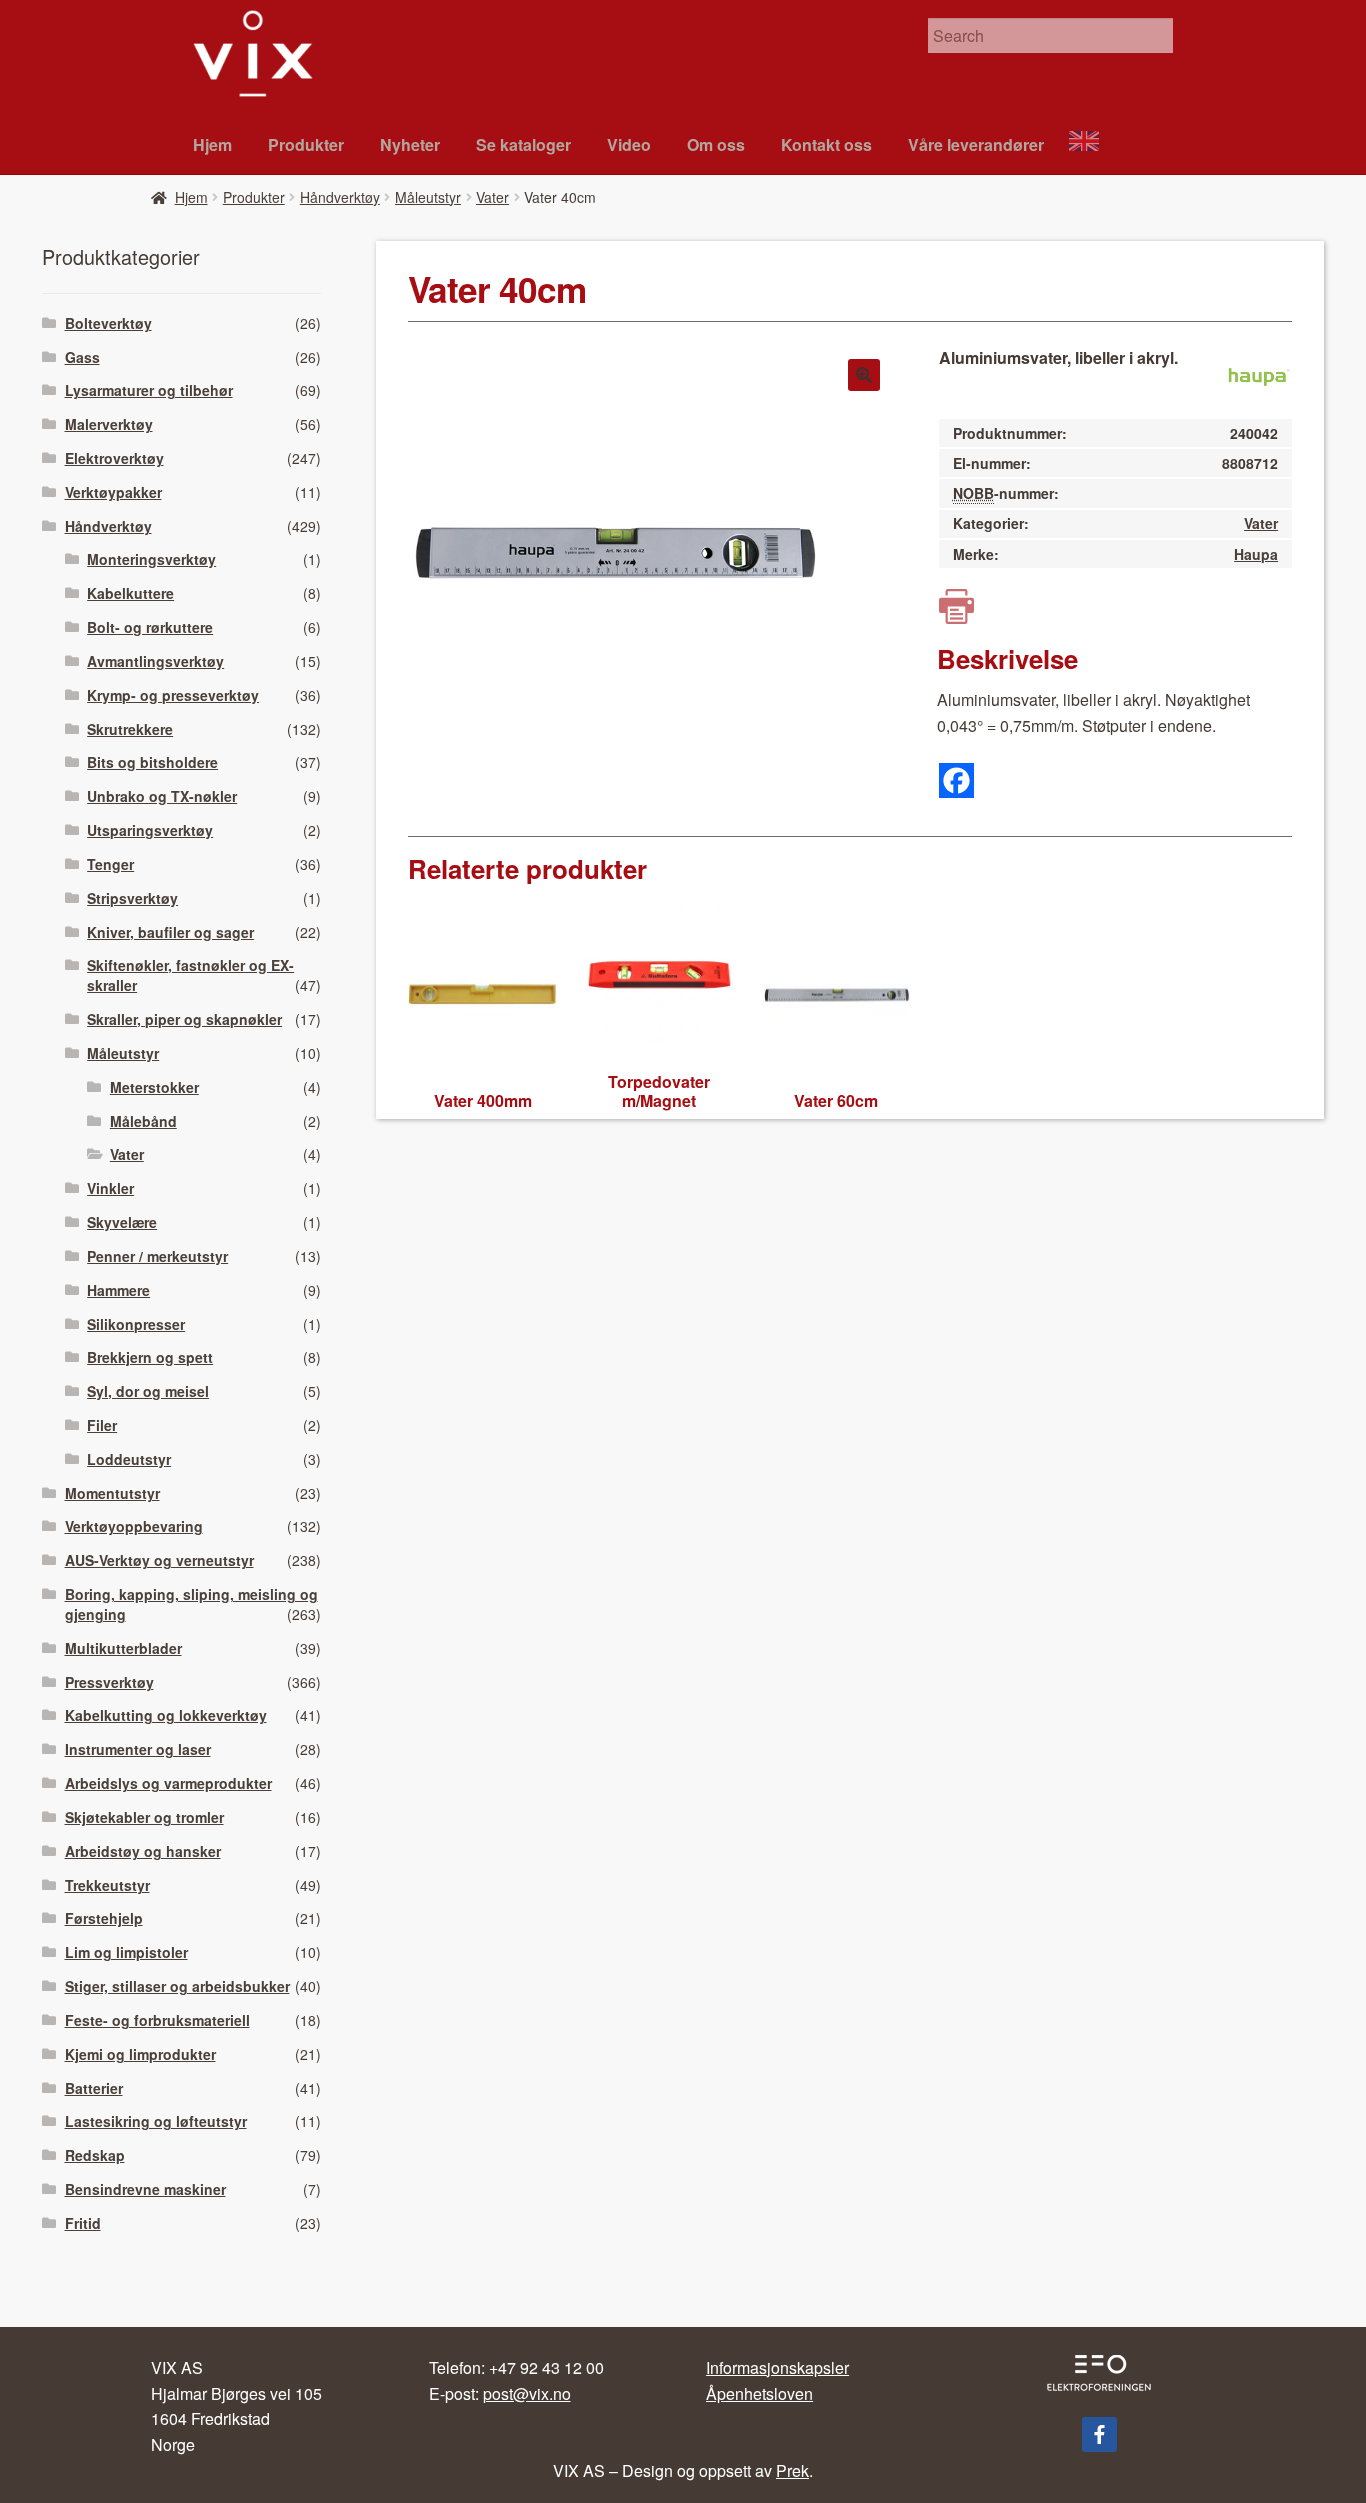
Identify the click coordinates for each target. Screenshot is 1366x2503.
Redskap (95, 2155)
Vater (492, 197)
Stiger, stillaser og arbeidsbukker (177, 1986)
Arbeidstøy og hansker (143, 1851)
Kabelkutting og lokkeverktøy (166, 1715)
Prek (792, 2470)
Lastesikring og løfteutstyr (156, 2121)
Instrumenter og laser (138, 1749)
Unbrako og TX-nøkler (162, 796)
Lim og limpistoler (126, 1952)
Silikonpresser (136, 1324)
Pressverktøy (109, 1682)
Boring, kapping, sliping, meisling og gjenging (191, 1604)
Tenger (110, 864)
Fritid (83, 2223)
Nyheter (410, 144)
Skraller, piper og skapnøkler (184, 1019)
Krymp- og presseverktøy (173, 695)
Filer (102, 1425)
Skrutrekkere (130, 729)
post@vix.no (527, 2393)
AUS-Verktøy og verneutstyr (159, 1560)
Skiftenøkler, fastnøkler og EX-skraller (190, 975)
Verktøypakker (113, 492)
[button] (864, 375)
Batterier (94, 2088)
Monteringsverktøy (151, 559)
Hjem (212, 144)
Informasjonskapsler (777, 2367)
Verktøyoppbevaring (134, 1526)
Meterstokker (154, 1087)
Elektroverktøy (114, 458)
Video (629, 144)
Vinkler (110, 1188)
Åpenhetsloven (759, 2393)
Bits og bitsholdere (152, 762)
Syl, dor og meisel (148, 1391)
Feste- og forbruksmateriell (157, 2020)
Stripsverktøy (132, 898)
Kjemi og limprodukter (140, 2054)
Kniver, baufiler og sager (170, 932)
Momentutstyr (112, 1493)
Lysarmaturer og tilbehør (149, 390)
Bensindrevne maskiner (145, 2189)
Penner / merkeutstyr (157, 1256)
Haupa (1256, 554)
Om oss (716, 144)
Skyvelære (122, 1222)
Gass (82, 357)
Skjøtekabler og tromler (144, 1817)
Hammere (118, 1290)
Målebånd (143, 1121)
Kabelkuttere (130, 593)
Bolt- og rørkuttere (150, 627)
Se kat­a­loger (523, 144)
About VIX (1093, 143)
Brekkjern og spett (150, 1357)
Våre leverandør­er (976, 144)
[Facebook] (956, 780)
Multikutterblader (123, 1648)
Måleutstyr (428, 197)
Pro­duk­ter (306, 144)
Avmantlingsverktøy (155, 661)
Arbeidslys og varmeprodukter (168, 1783)
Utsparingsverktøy (150, 830)
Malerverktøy (109, 424)
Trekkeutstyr (107, 1885)
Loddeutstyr (129, 1459)
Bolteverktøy (108, 323)
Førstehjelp (104, 1918)
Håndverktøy (340, 197)
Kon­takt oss (826, 144)
